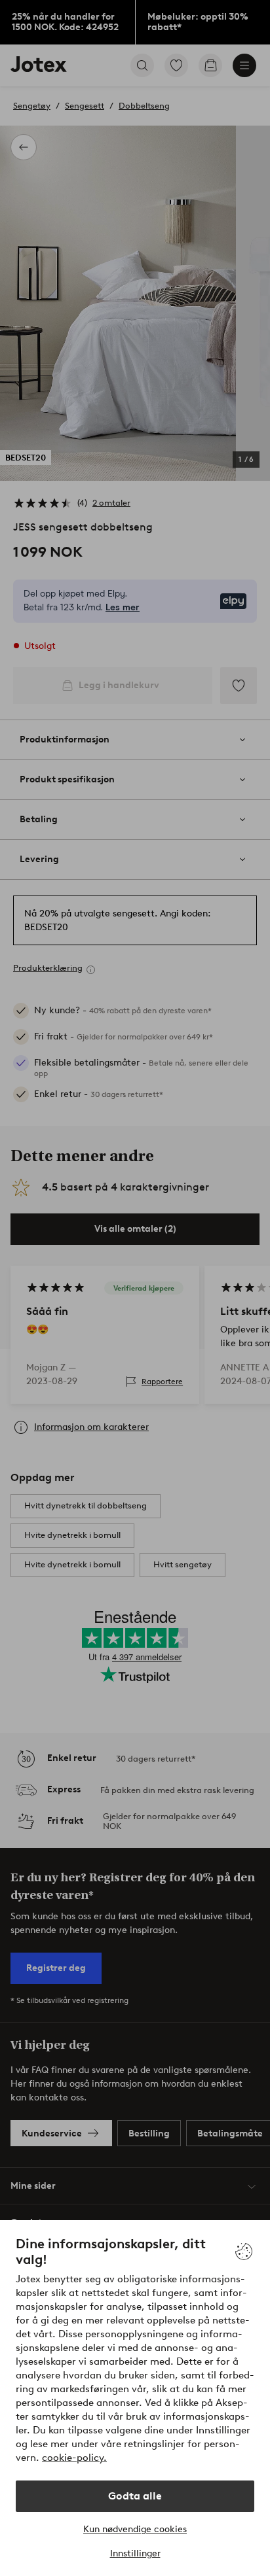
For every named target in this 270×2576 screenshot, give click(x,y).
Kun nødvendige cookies (135, 2529)
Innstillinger (135, 2553)
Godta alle (135, 2496)
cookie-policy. (74, 2458)
